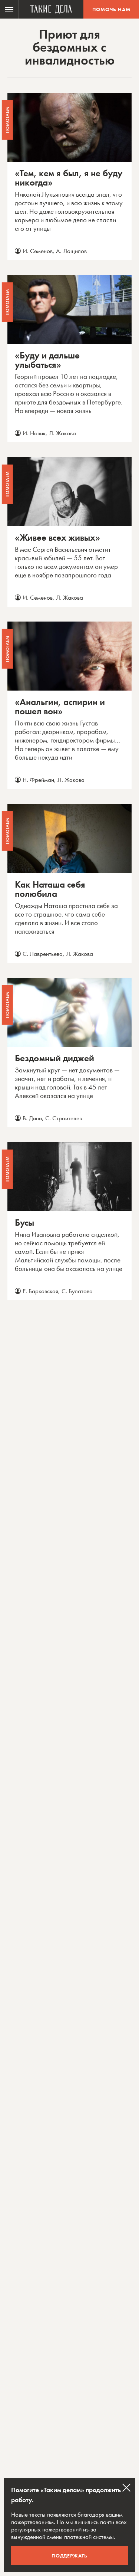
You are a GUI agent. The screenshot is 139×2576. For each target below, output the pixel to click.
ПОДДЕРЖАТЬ (69, 2556)
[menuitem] (9, 9)
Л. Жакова (62, 433)
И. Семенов (38, 251)
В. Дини (32, 1118)
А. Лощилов (71, 251)
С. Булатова (77, 1291)
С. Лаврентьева (43, 954)
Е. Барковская (40, 1291)
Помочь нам (111, 9)
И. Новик (34, 433)
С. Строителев (64, 1118)
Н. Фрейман (38, 780)
